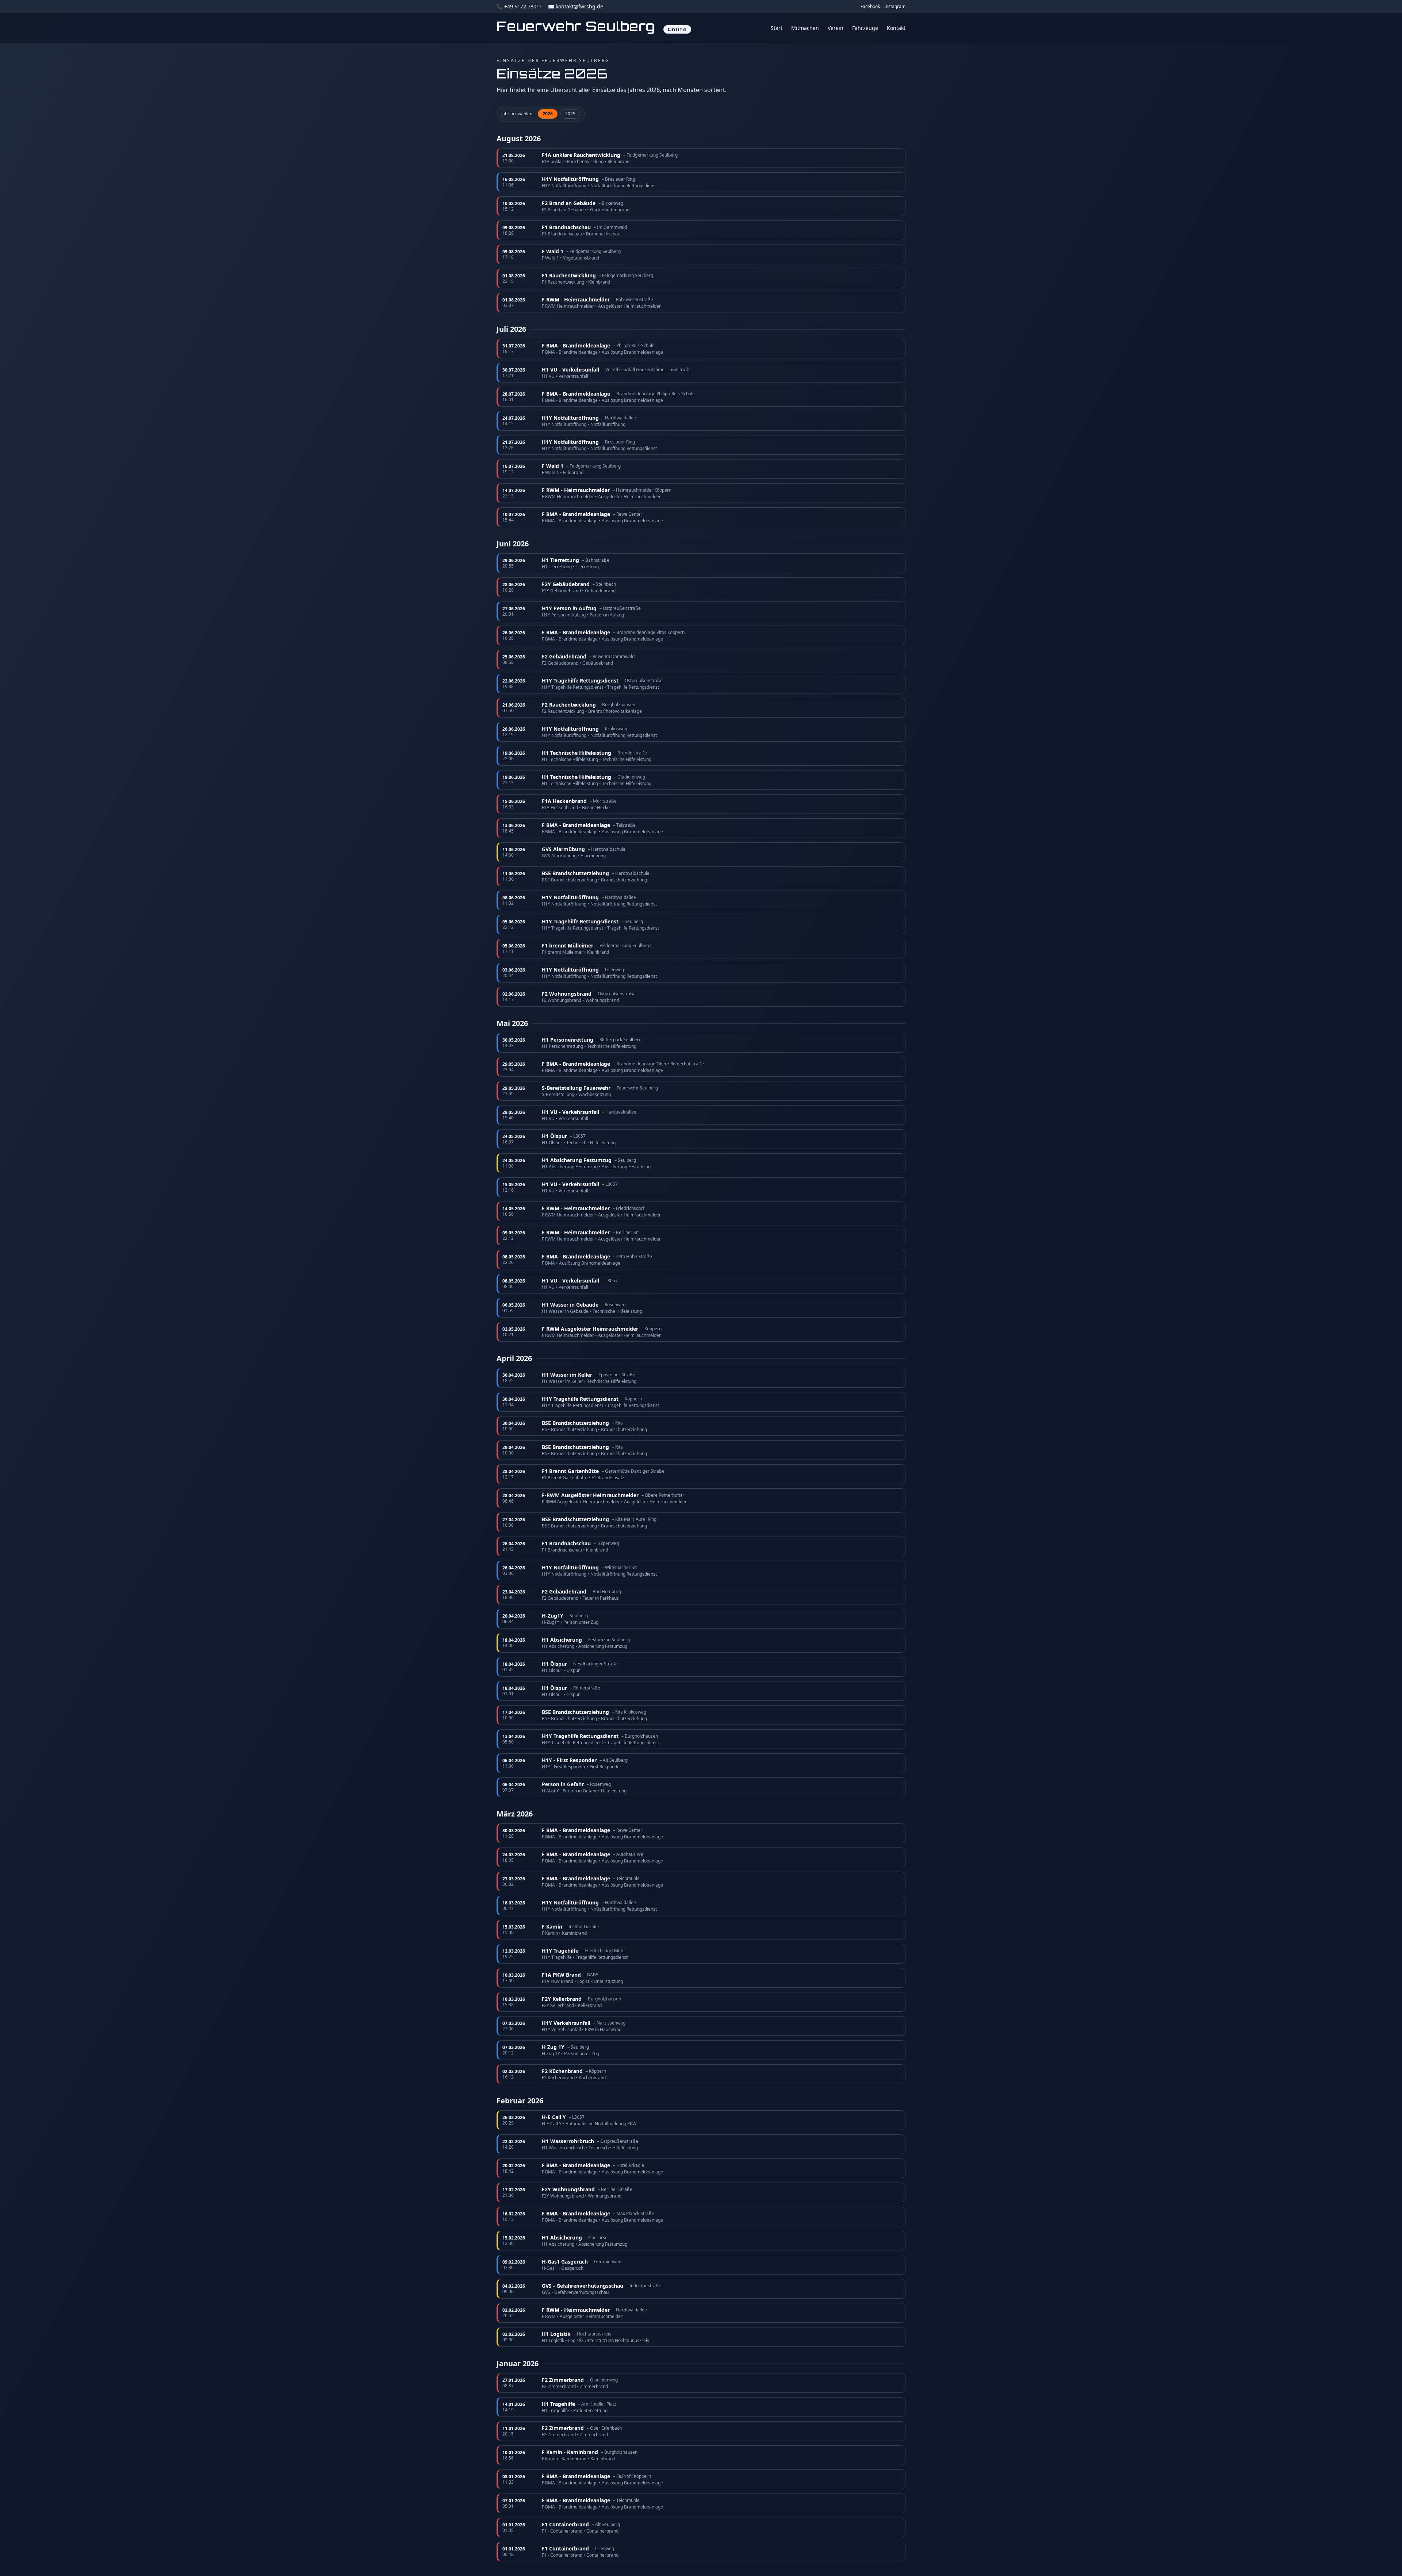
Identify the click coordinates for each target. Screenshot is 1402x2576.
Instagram (895, 7)
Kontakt (896, 28)
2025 (570, 114)
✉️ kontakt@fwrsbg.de (576, 6)
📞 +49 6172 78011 (519, 6)
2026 (548, 114)
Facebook (870, 7)
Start (777, 28)
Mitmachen (805, 28)
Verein (836, 28)
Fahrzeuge (865, 28)
